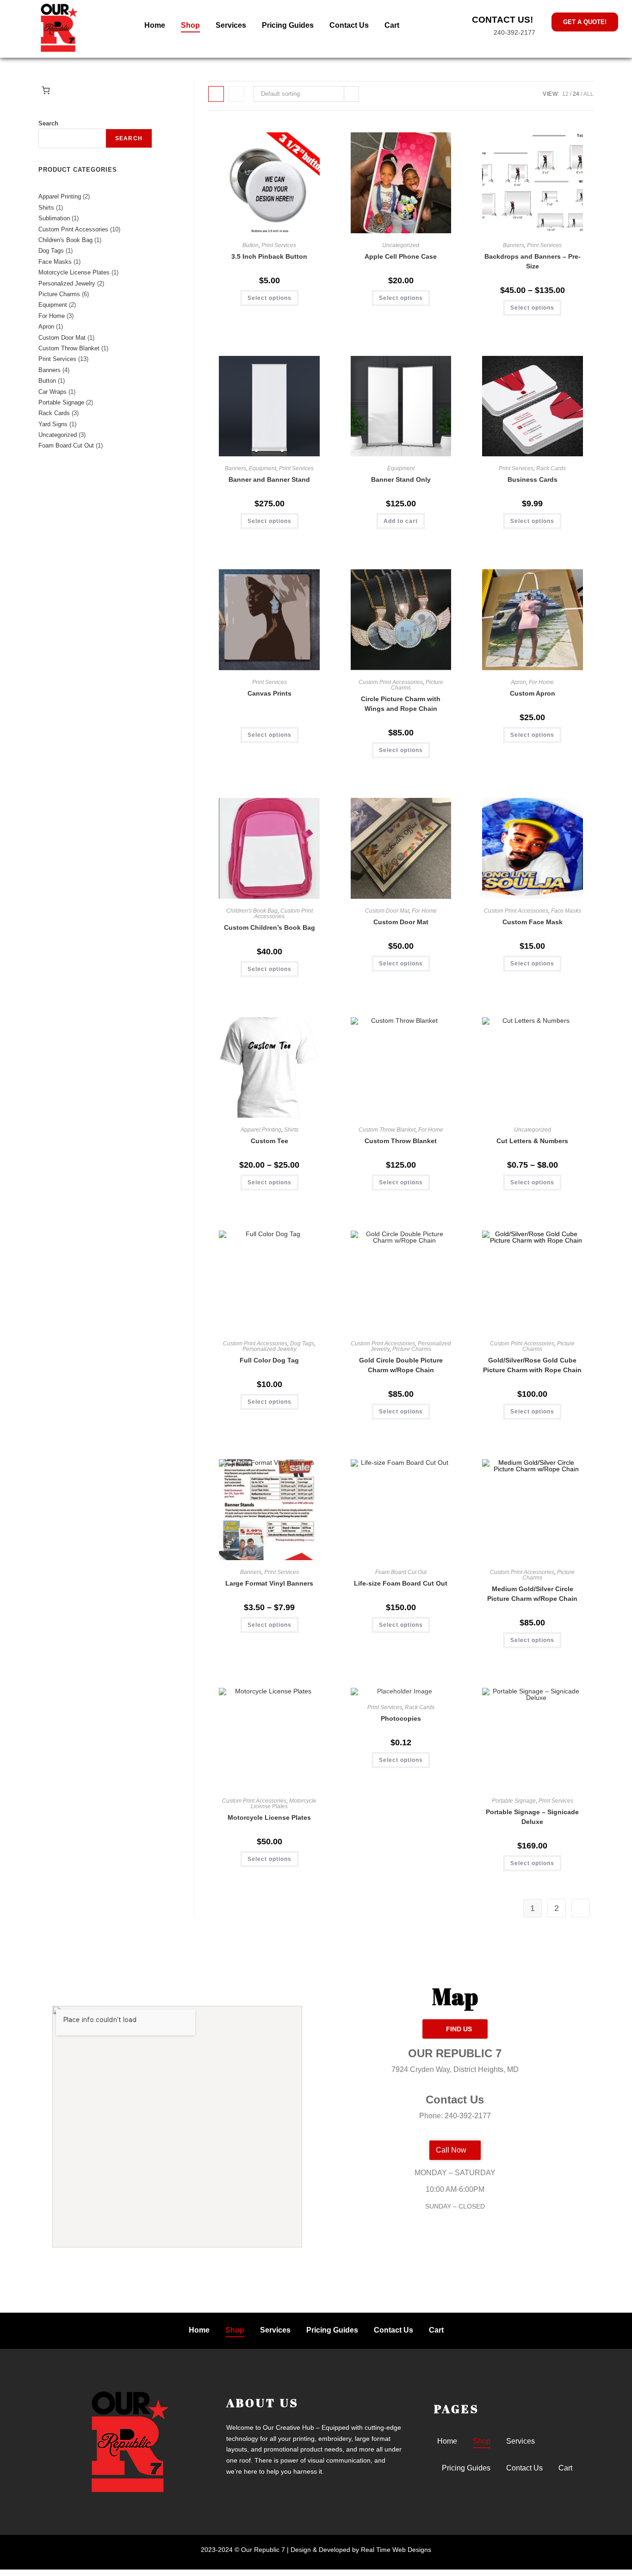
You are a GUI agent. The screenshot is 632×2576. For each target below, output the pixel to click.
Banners (514, 245)
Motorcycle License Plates (284, 1804)
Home (155, 25)
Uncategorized (401, 245)
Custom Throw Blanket (387, 1130)
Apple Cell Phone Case (401, 256)
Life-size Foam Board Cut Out (401, 1583)
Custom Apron (533, 693)
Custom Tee (270, 1141)
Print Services (279, 245)
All (589, 94)
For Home (541, 682)
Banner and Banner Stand (269, 479)
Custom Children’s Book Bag (270, 927)
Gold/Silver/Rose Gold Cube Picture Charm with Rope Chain (532, 1365)
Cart (392, 25)
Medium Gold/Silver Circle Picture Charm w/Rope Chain (532, 1594)
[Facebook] (434, 2250)
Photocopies (401, 1718)
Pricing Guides (288, 25)
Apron (518, 682)
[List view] (236, 94)
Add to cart (401, 521)
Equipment (263, 468)
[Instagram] (476, 2250)
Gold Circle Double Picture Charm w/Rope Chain (401, 1365)
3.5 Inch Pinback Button (269, 256)
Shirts (291, 1130)
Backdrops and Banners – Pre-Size (533, 261)
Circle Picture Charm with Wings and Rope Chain (401, 704)
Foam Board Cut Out (401, 1572)
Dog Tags (302, 1344)
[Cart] (46, 90)
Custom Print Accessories (391, 682)
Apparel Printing (261, 1130)
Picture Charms (412, 1349)
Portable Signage (514, 1801)
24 (576, 94)
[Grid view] (216, 94)
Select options (270, 298)
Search (48, 123)
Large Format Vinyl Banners (269, 1583)
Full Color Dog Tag (269, 1360)
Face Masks (566, 911)
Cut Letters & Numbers (532, 1141)
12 (565, 94)
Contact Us (349, 25)
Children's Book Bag (252, 911)
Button (251, 245)
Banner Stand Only (401, 479)
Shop (190, 25)
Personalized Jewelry (270, 1349)
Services (231, 25)
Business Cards (533, 479)
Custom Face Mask (533, 922)
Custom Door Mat (387, 911)
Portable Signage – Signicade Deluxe (532, 1817)
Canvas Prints (270, 693)
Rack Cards (551, 468)
